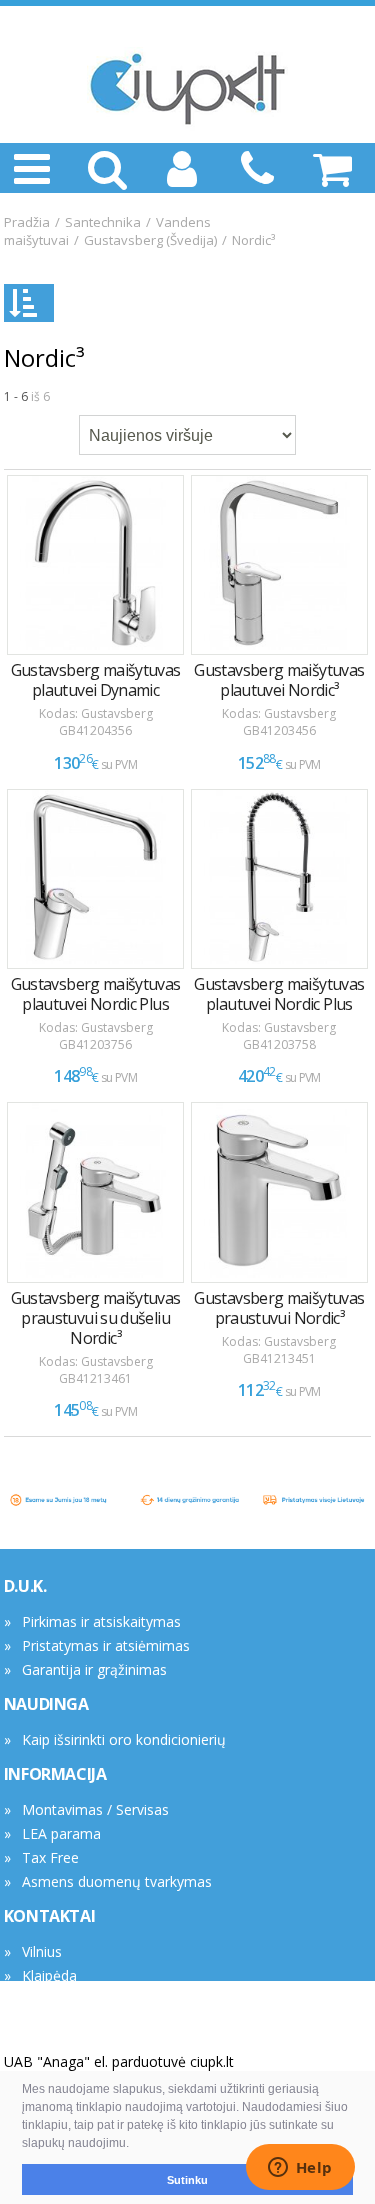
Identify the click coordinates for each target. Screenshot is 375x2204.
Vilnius (42, 1951)
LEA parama (61, 1833)
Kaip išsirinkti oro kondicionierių (124, 1739)
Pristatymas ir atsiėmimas (106, 1645)
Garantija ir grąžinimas (94, 1669)
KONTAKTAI (49, 1916)
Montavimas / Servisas (95, 1809)
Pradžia (27, 222)
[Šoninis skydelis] (29, 303)
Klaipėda (49, 1975)
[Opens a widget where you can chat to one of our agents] (300, 2169)
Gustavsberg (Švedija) (150, 240)
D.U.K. (25, 1586)
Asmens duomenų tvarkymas (117, 1881)
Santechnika (103, 222)
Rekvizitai (52, 1999)
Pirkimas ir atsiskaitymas (101, 1621)
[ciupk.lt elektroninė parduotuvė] (188, 89)
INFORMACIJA (55, 1774)
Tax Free (50, 1857)
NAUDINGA (46, 1704)
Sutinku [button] (187, 2180)
